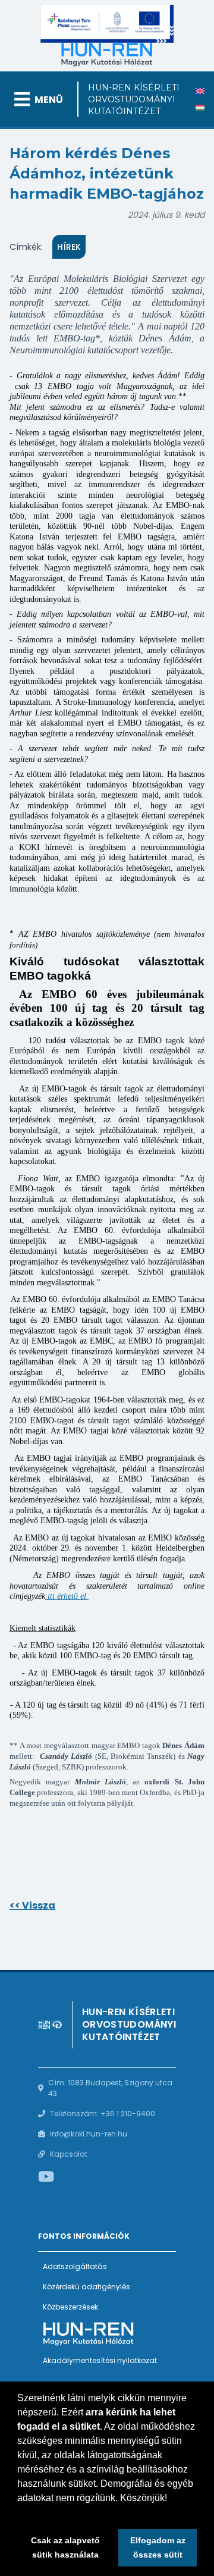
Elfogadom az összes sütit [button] (158, 2547)
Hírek (69, 247)
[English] (200, 91)
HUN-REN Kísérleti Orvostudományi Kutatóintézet (134, 99)
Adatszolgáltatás (75, 2266)
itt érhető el (66, 1596)
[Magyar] (200, 108)
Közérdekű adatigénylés (86, 2287)
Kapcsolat (69, 2154)
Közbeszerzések (70, 2307)
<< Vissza (32, 1905)
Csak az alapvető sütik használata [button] (65, 2547)
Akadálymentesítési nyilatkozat (100, 2360)
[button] (19, 2513)
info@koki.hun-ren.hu (89, 2134)
